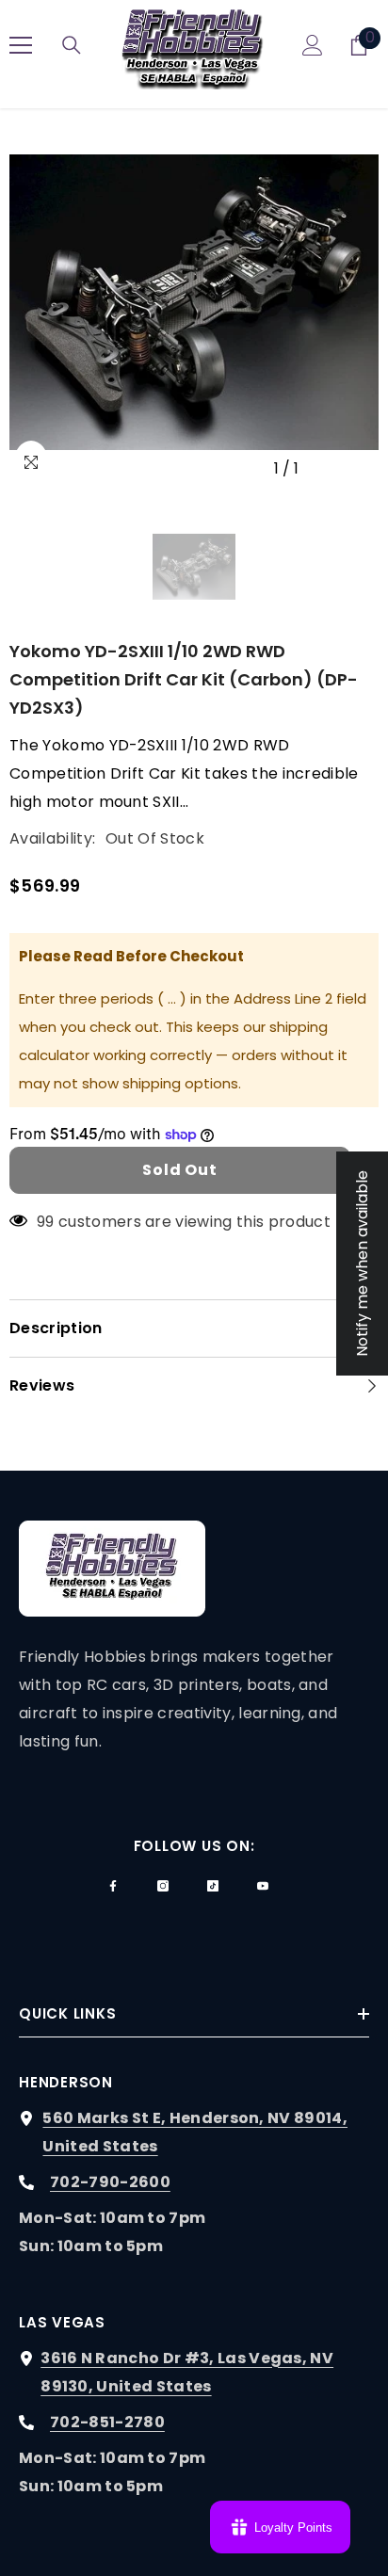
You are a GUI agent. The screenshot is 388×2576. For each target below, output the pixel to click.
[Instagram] (163, 1886)
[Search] (72, 45)
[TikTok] (213, 1886)
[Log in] (313, 45)
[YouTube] (263, 1886)
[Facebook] (113, 1886)
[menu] (21, 45)
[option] (194, 302)
